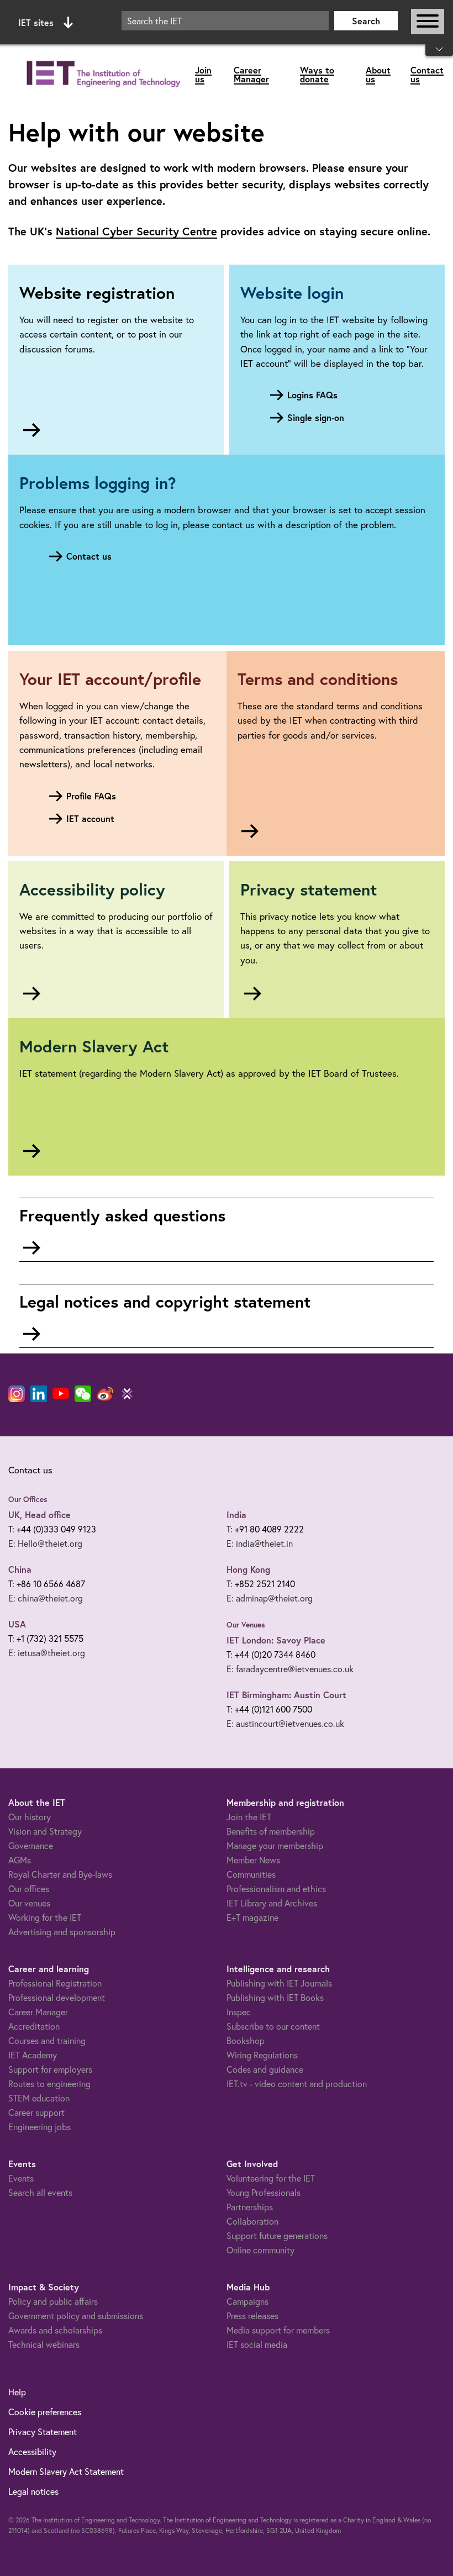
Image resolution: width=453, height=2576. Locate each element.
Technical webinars (44, 2344)
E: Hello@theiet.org (45, 1543)
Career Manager (251, 74)
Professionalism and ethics (276, 1888)
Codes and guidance (265, 2069)
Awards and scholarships (55, 2330)
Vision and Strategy (45, 1831)
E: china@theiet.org (46, 1598)
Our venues (29, 1903)
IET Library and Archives (272, 1903)
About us (378, 74)
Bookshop (246, 2040)
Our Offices (28, 1499)
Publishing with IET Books (275, 1997)
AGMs (20, 1860)
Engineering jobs (39, 2127)
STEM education (39, 2098)
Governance (31, 1845)
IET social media (257, 2344)
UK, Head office (39, 1514)
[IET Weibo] (105, 1394)
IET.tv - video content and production (297, 2084)
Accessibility (32, 2451)
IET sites (36, 22)
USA (17, 1624)
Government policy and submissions (76, 2316)
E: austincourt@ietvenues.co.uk (285, 1723)
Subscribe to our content (273, 2026)
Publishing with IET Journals (279, 1983)
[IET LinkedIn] (39, 1394)
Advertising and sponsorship (62, 1932)
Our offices (29, 1888)
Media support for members (278, 2330)
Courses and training (47, 2040)
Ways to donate (317, 74)
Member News (253, 1860)
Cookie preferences (45, 2412)
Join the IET (249, 1817)
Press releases (252, 2316)
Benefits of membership (271, 1831)
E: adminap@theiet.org (270, 1598)
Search (366, 21)
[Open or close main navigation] (428, 22)
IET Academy (33, 2055)
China (20, 1569)
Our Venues (246, 1625)
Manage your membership (275, 1845)
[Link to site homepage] (102, 74)
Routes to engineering (49, 2084)
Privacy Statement (43, 2432)
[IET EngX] (127, 1394)
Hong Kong (248, 1569)
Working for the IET (45, 1917)
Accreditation (34, 2026)
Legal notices (33, 2491)
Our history (30, 1817)
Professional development (57, 1997)
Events (21, 2178)
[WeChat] (83, 1394)
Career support (36, 2112)
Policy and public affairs (53, 2301)
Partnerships (250, 2207)
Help (17, 2392)
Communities (251, 1874)
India (236, 1514)
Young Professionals (264, 2192)
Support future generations (277, 2235)
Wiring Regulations (262, 2055)
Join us (203, 74)
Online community (260, 2250)
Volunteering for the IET (271, 2178)
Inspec (239, 2012)
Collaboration (252, 2221)
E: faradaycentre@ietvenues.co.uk (290, 1669)
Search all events (40, 2192)
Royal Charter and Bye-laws (60, 1874)
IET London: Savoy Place (276, 1640)
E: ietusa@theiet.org (47, 1653)
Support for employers (50, 2069)
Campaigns (247, 2301)
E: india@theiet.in (260, 1543)
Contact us (427, 74)
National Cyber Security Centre (136, 231)
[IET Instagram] (17, 1394)
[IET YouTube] (61, 1396)
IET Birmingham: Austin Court (286, 1695)
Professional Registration (55, 1983)
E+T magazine (252, 1917)
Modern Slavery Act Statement (66, 2471)
